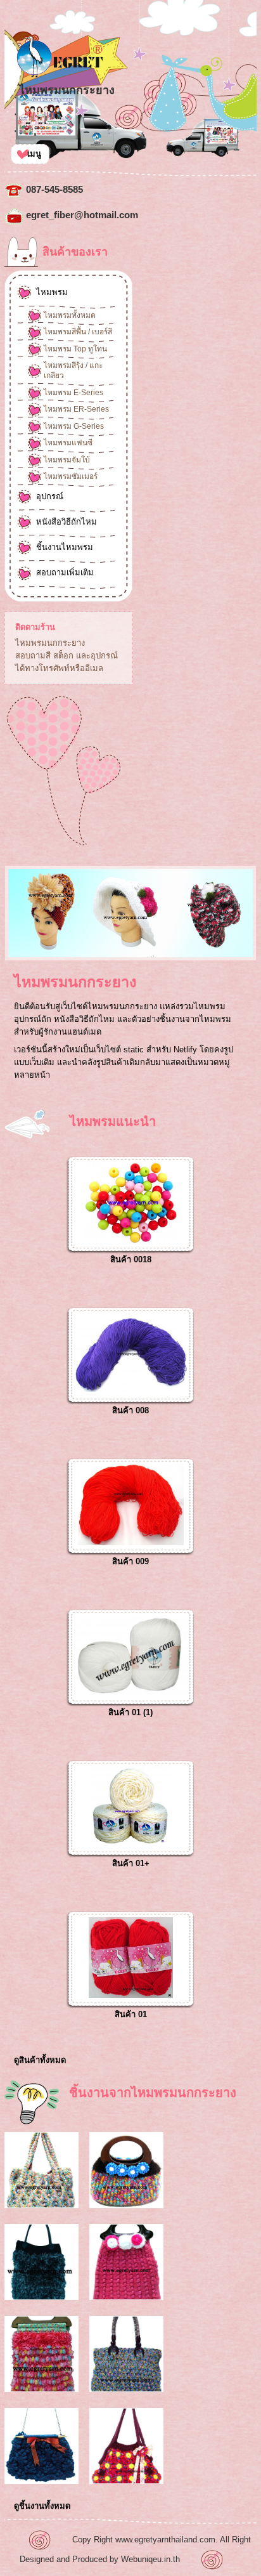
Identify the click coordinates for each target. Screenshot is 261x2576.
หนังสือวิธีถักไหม (67, 522)
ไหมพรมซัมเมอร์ (71, 476)
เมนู (34, 154)
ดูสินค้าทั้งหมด (40, 2060)
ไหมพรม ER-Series (76, 409)
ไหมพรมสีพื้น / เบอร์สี (78, 332)
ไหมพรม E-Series (73, 393)
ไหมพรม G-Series (74, 426)
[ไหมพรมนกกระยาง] (59, 75)
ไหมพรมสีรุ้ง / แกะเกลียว (73, 370)
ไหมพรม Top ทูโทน (75, 349)
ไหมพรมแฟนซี (68, 443)
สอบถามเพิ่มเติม (65, 572)
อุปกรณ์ (50, 496)
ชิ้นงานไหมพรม (65, 547)
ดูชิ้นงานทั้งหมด (42, 2506)
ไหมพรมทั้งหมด (70, 315)
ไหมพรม (52, 292)
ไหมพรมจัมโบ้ (67, 460)
